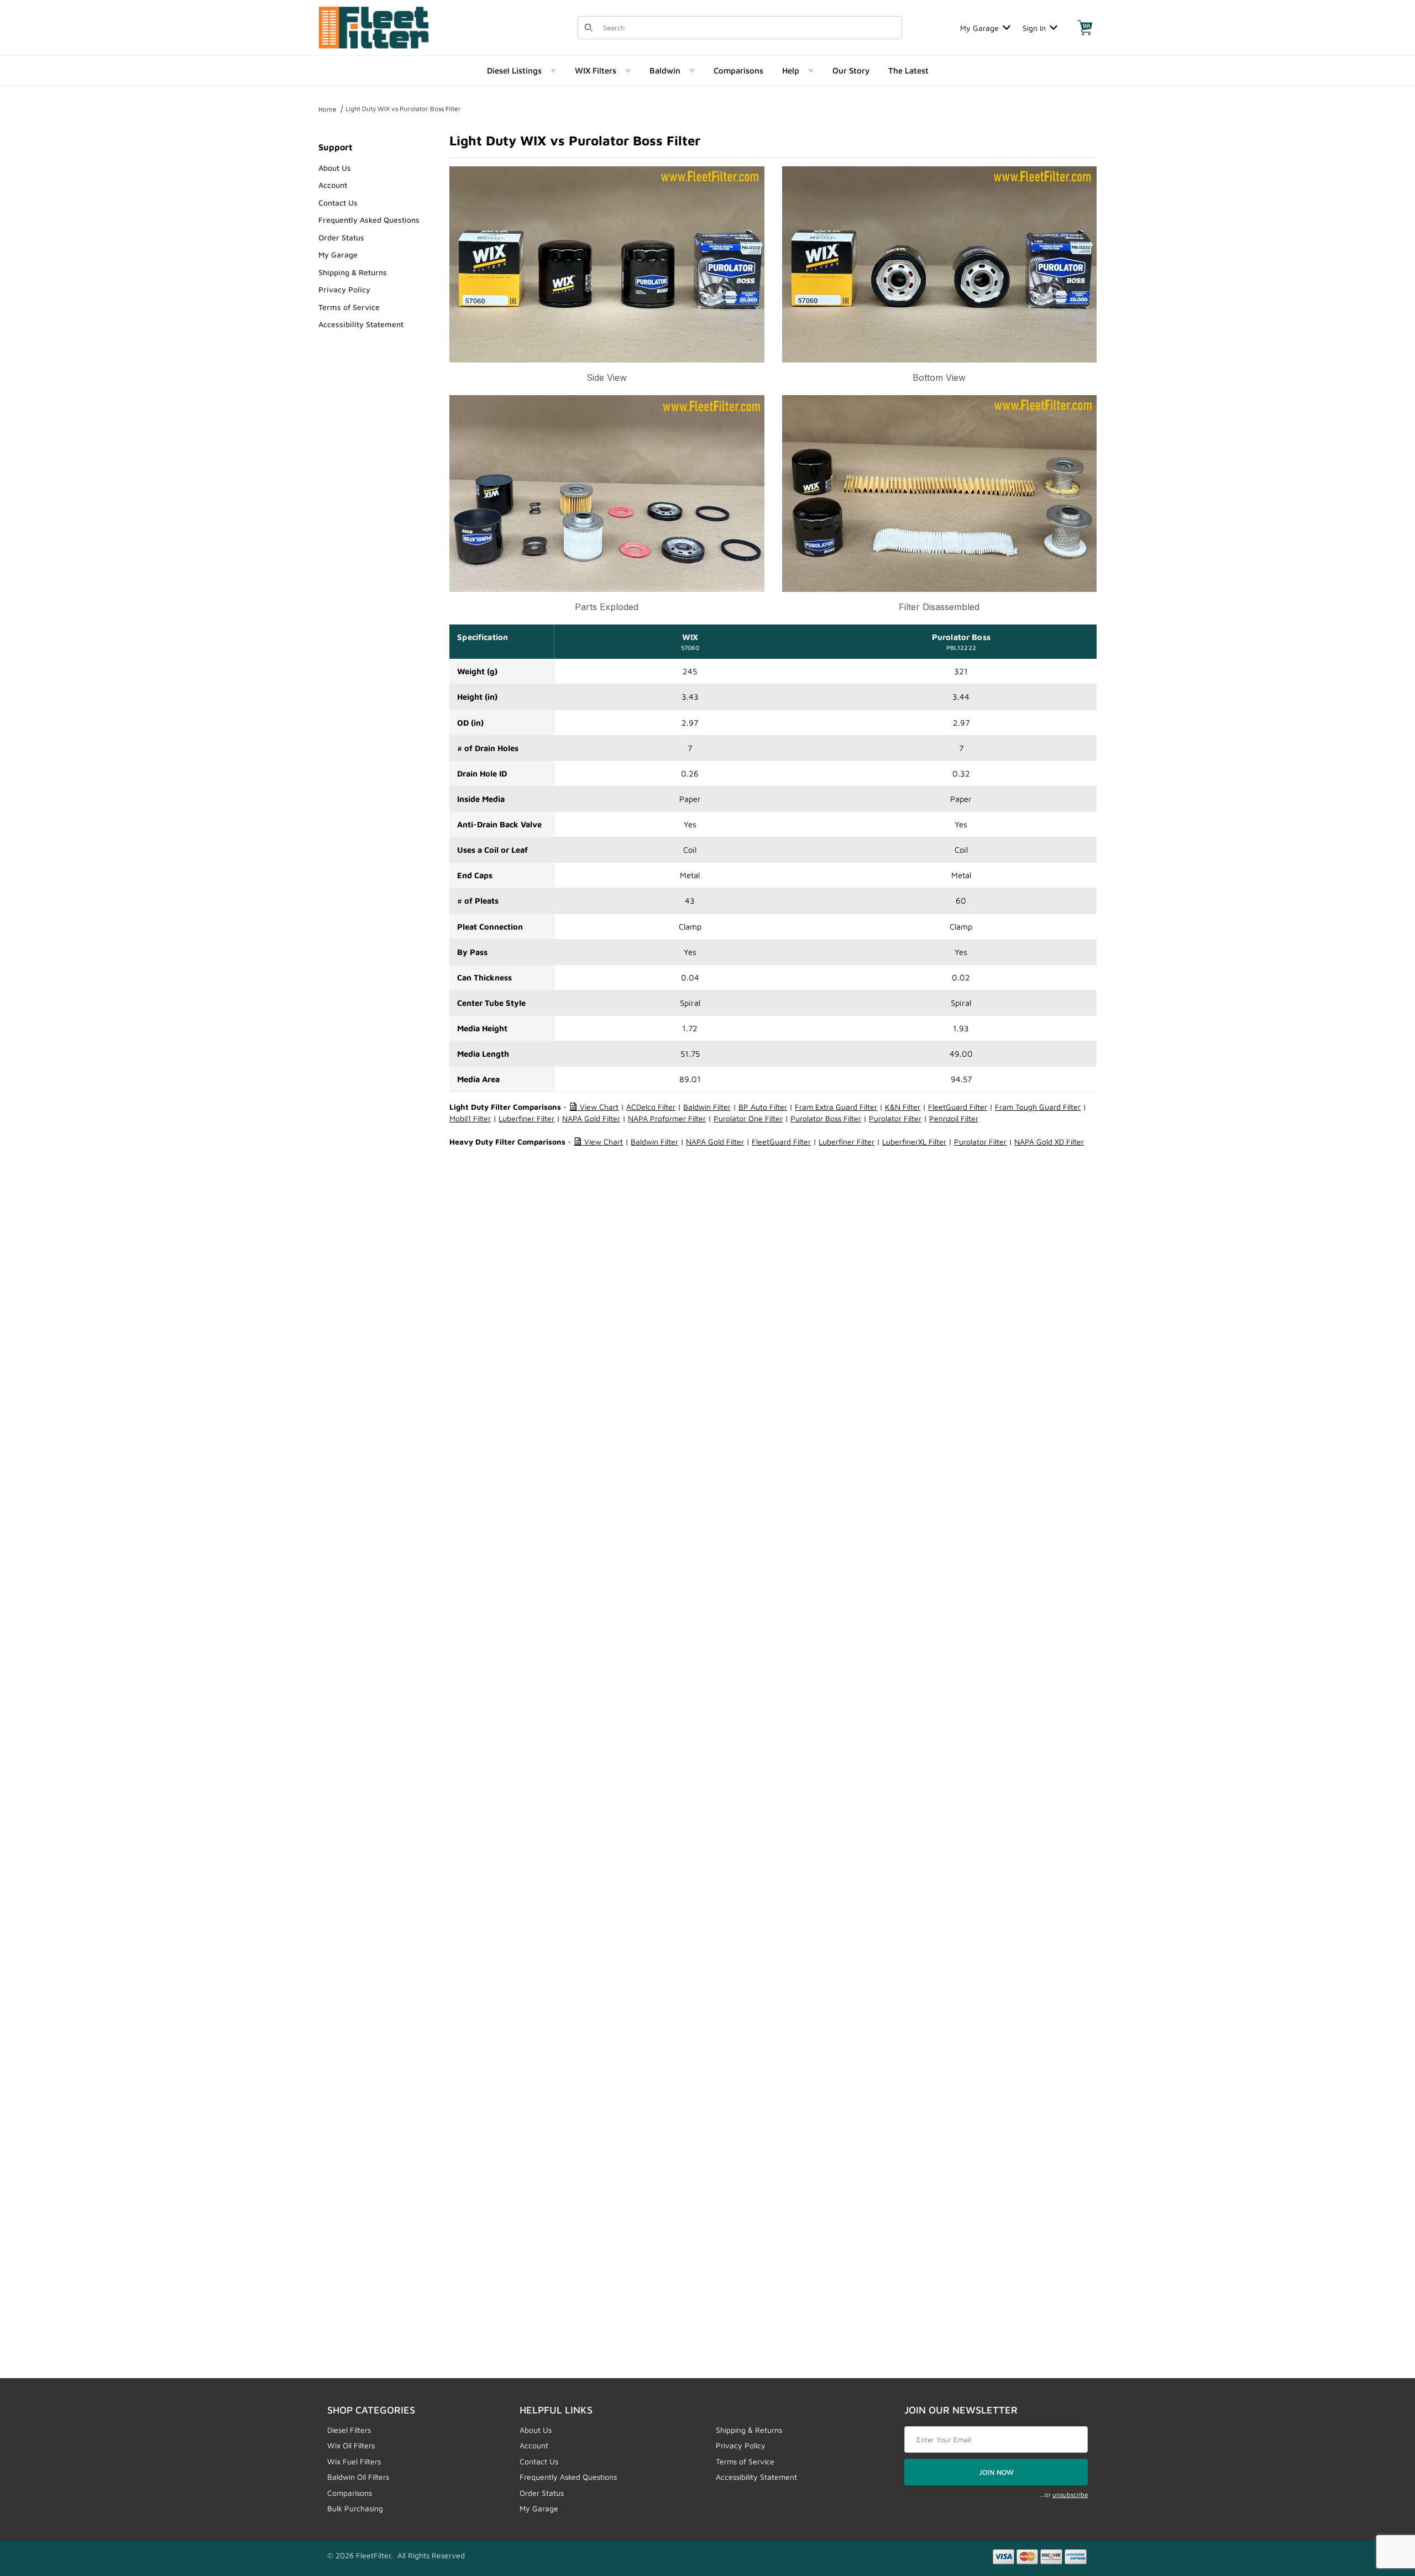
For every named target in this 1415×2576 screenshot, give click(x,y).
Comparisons (350, 2493)
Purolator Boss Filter (826, 1118)
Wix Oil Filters (351, 2445)
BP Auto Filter (763, 1107)
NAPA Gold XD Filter (1049, 1142)
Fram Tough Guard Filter (1038, 1107)
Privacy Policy (344, 289)
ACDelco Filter (651, 1107)
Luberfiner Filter (526, 1118)
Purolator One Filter (748, 1118)
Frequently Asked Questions (369, 220)
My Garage (979, 28)
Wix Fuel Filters (354, 2461)
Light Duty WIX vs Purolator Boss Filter (403, 109)
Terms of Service (349, 307)
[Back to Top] (1381, 2507)
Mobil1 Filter (470, 1118)
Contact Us (338, 203)
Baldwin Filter (707, 1107)
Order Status (341, 237)
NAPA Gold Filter (591, 1118)
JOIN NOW (996, 2472)
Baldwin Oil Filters (358, 2477)
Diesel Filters (349, 2430)
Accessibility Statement (361, 324)
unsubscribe (1070, 2494)
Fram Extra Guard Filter (836, 1107)
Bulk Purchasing (355, 2508)
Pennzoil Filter (954, 1118)
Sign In (1034, 28)
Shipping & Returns (353, 272)
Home (327, 109)
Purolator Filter (895, 1118)
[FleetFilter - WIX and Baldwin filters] (374, 27)
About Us (335, 168)
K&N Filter (903, 1107)
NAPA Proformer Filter (667, 1118)
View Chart (598, 1107)
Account (333, 185)
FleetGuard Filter (958, 1107)
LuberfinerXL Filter (914, 1142)
